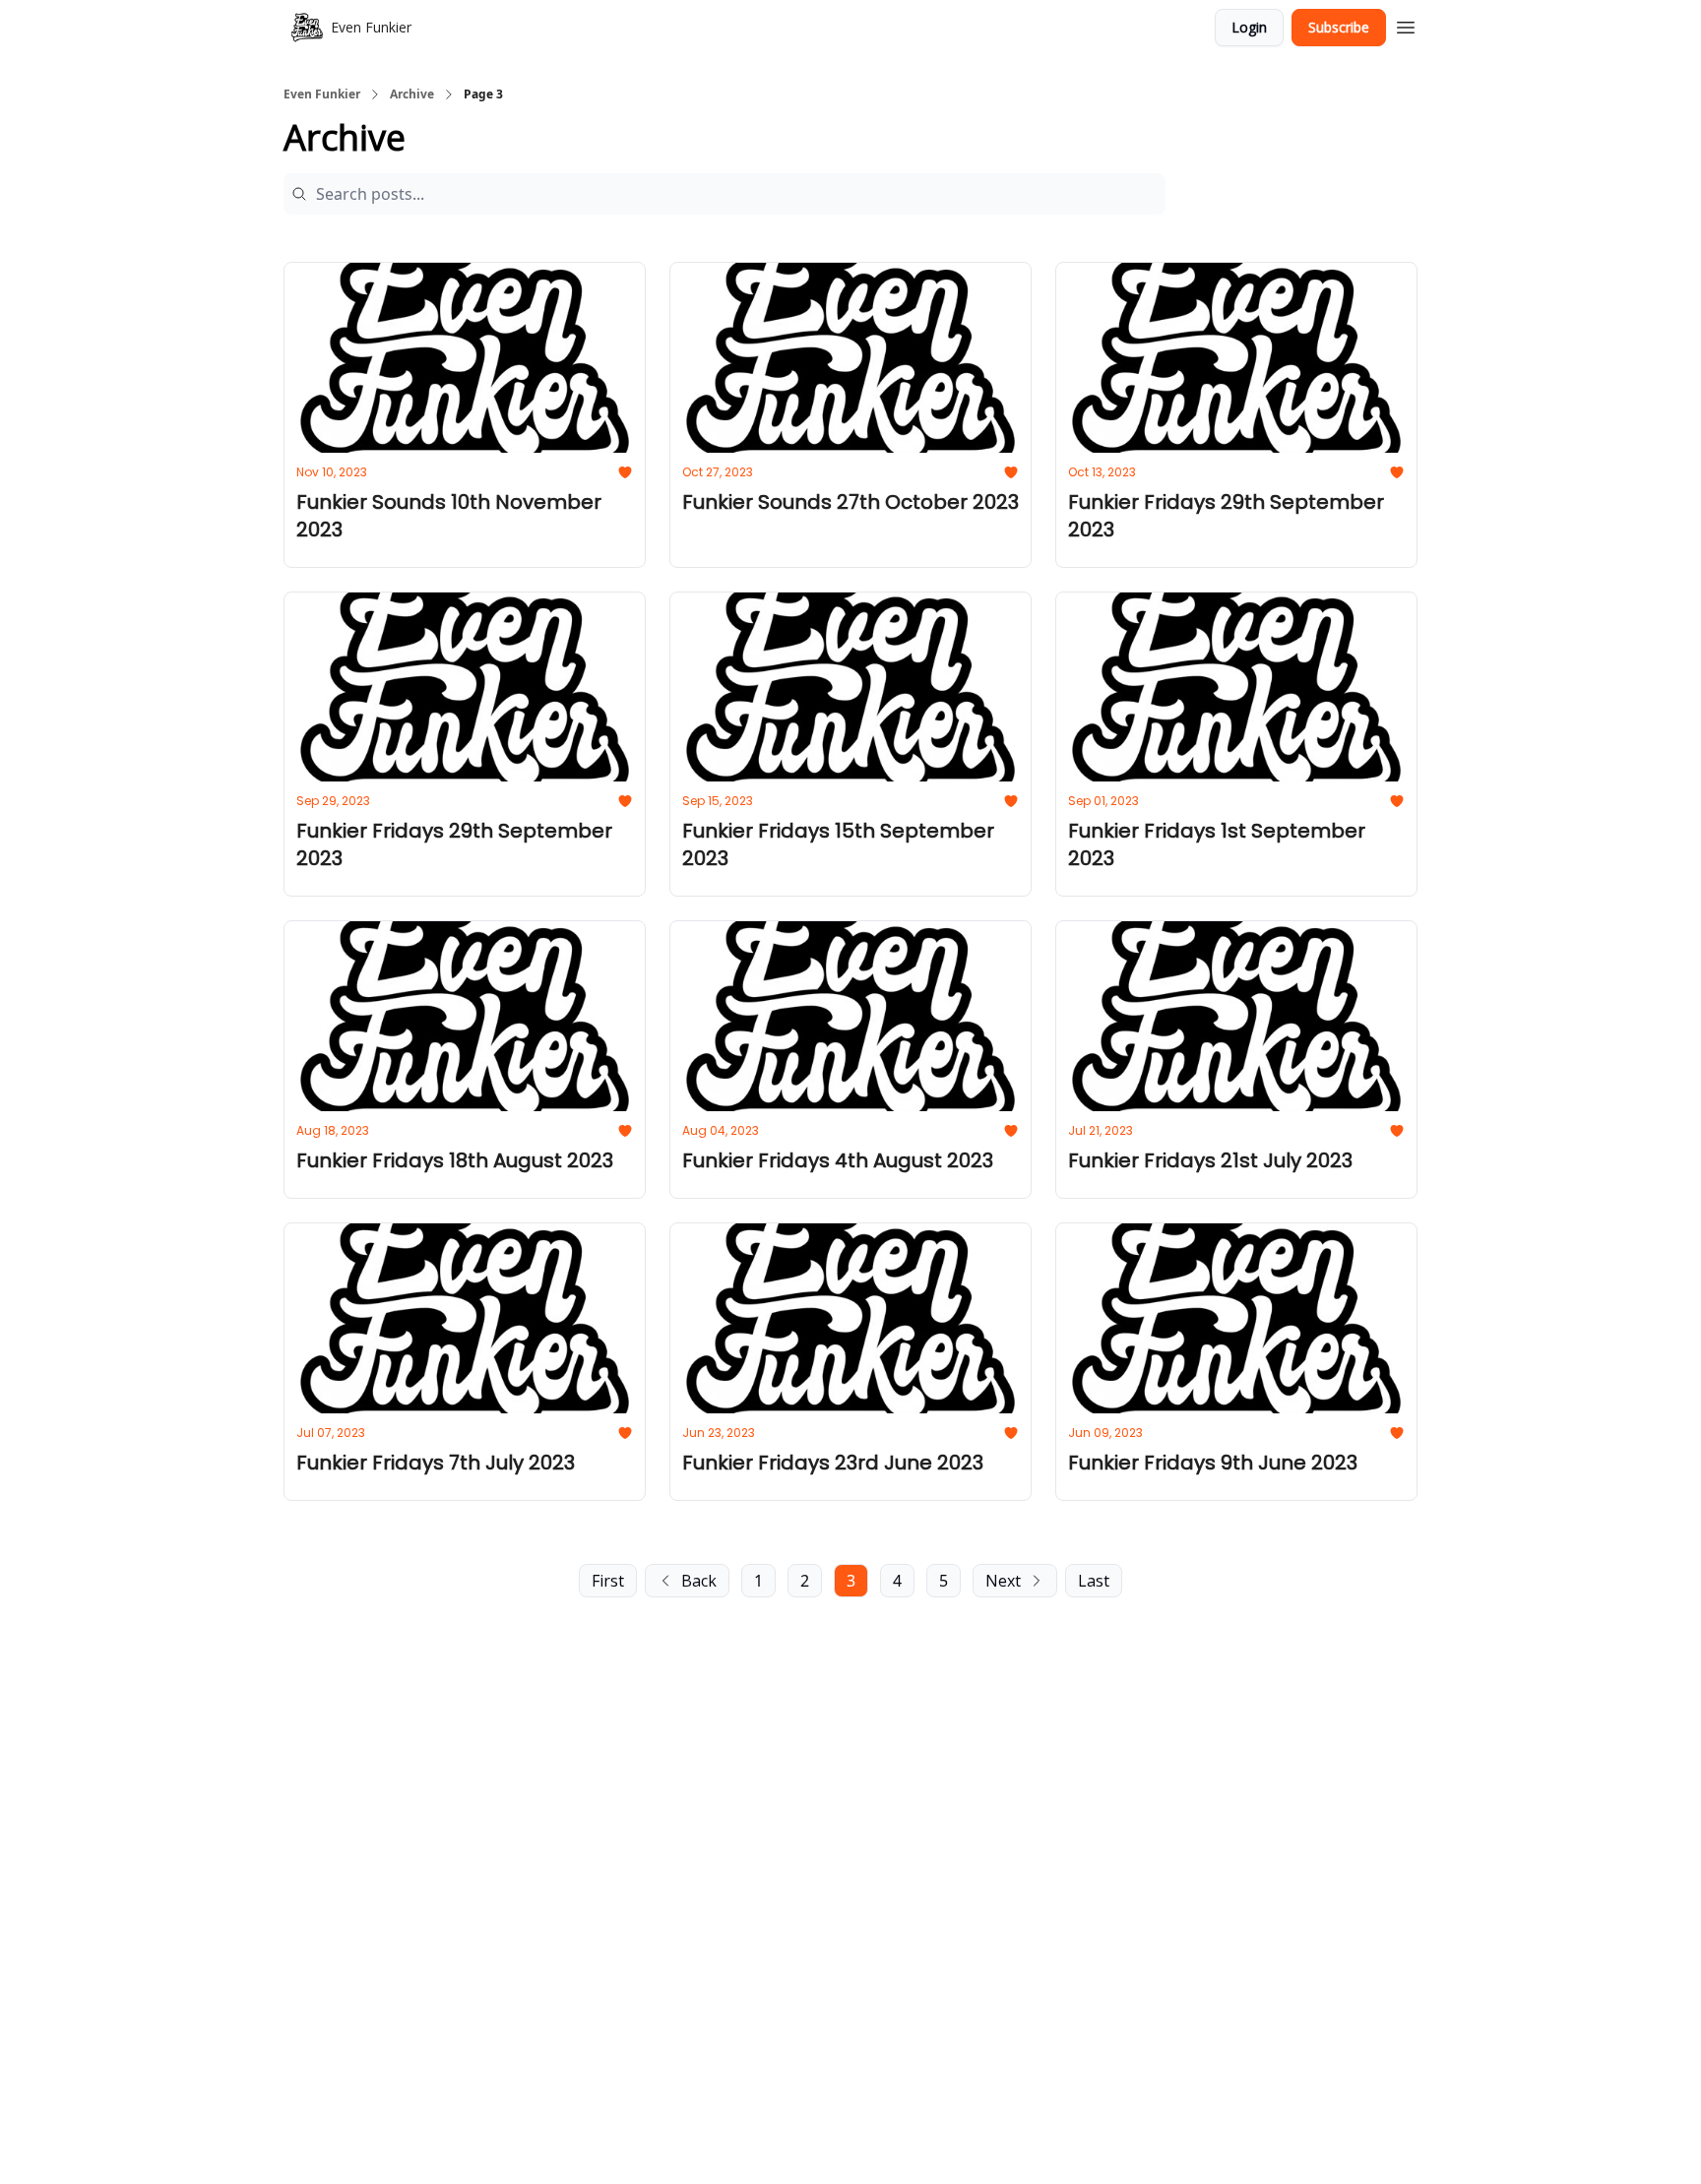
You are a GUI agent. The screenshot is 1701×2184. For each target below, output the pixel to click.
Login (1249, 27)
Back (699, 1581)
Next (1003, 1581)
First (608, 1581)
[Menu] (1406, 25)
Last (1094, 1581)
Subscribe (1339, 27)
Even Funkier (322, 94)
